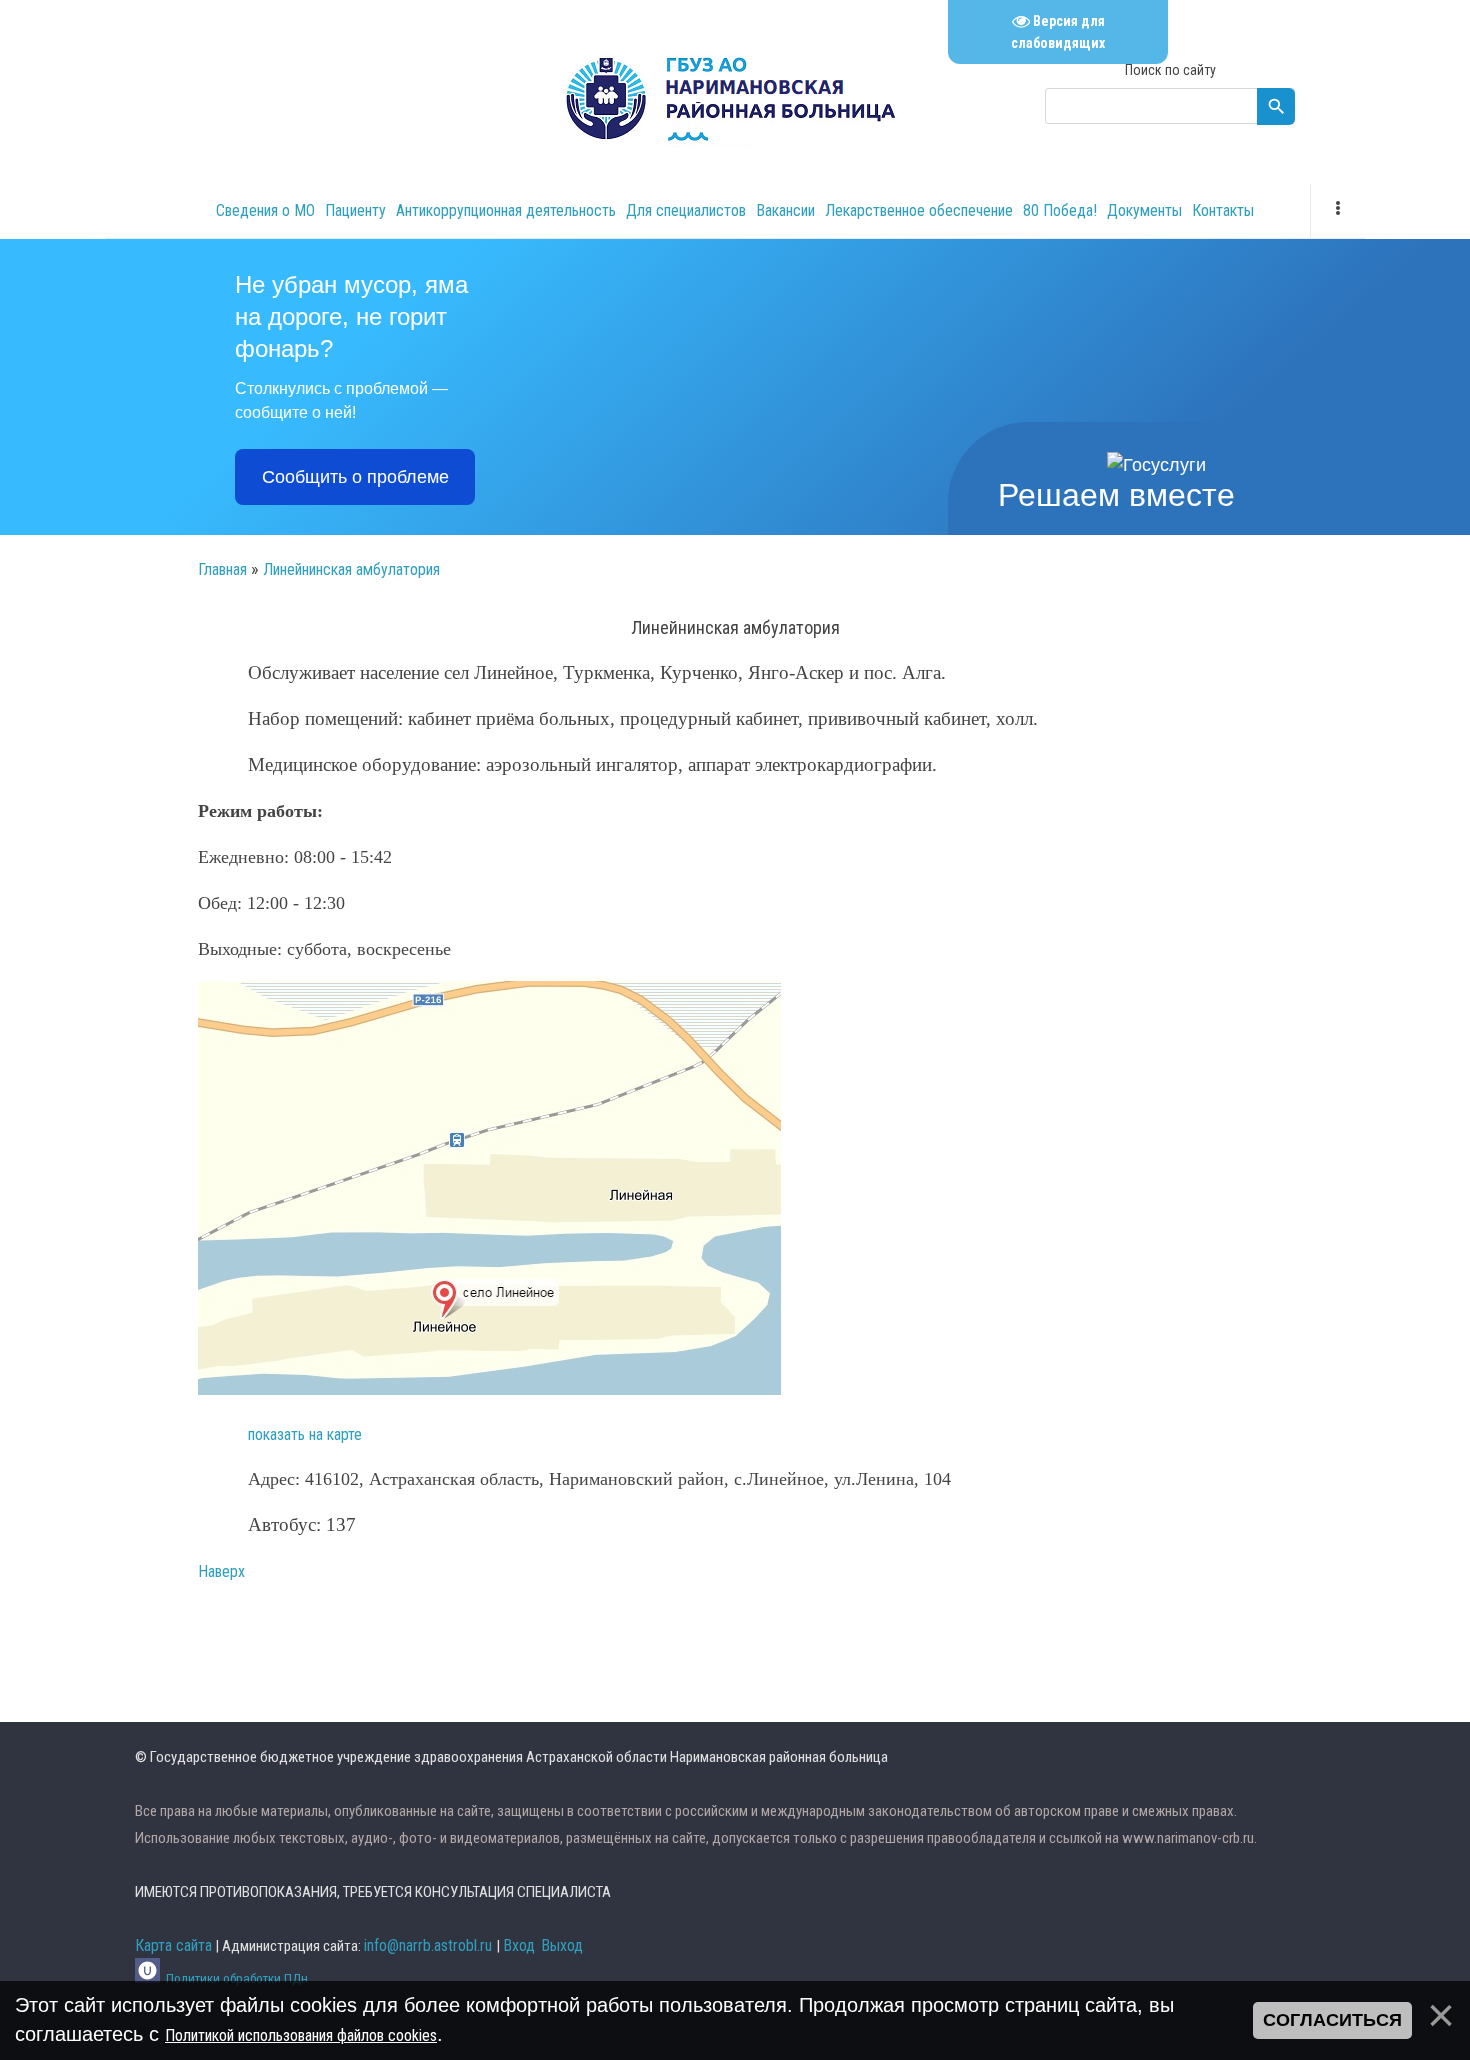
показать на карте (305, 1434)
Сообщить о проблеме (355, 477)
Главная (222, 569)
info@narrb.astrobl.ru (428, 1945)
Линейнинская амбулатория (351, 569)
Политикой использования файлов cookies (301, 2035)
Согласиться (1332, 2020)
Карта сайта (173, 1945)
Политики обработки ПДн (237, 1978)
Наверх (221, 1571)
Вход (519, 1945)
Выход (562, 1945)
